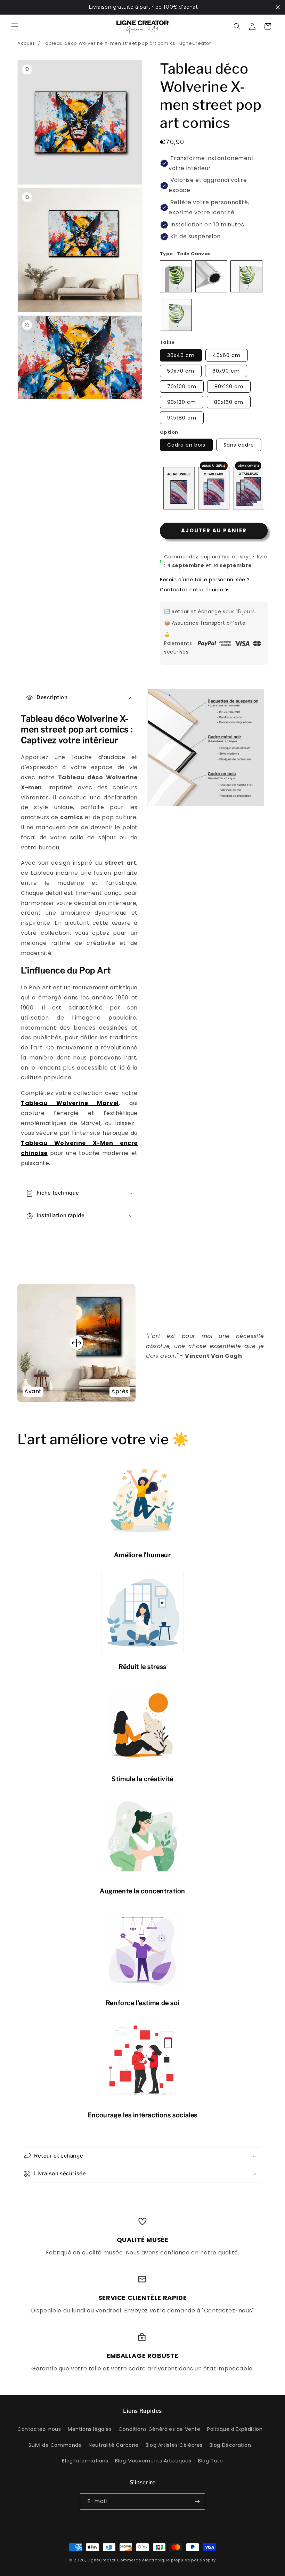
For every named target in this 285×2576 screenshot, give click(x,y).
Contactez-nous (39, 2429)
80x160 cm (229, 402)
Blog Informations (85, 2461)
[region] (142, 7)
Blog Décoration (230, 2445)
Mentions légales (90, 2429)
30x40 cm (181, 355)
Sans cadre (239, 445)
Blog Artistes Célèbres (174, 2445)
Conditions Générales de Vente (159, 2429)
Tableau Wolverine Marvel (70, 1103)
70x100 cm (182, 387)
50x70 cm (181, 371)
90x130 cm (182, 402)
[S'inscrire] (197, 2502)
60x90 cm (226, 371)
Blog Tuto (210, 2461)
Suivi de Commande (55, 2445)
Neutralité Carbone (114, 2445)
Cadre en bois (186, 445)
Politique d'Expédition (235, 2429)
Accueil (26, 43)
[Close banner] (278, 7)
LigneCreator (102, 2560)
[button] (15, 26)
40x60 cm (227, 355)
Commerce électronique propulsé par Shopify (166, 2560)
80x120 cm (229, 387)
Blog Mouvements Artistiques (153, 2461)
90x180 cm (182, 418)
